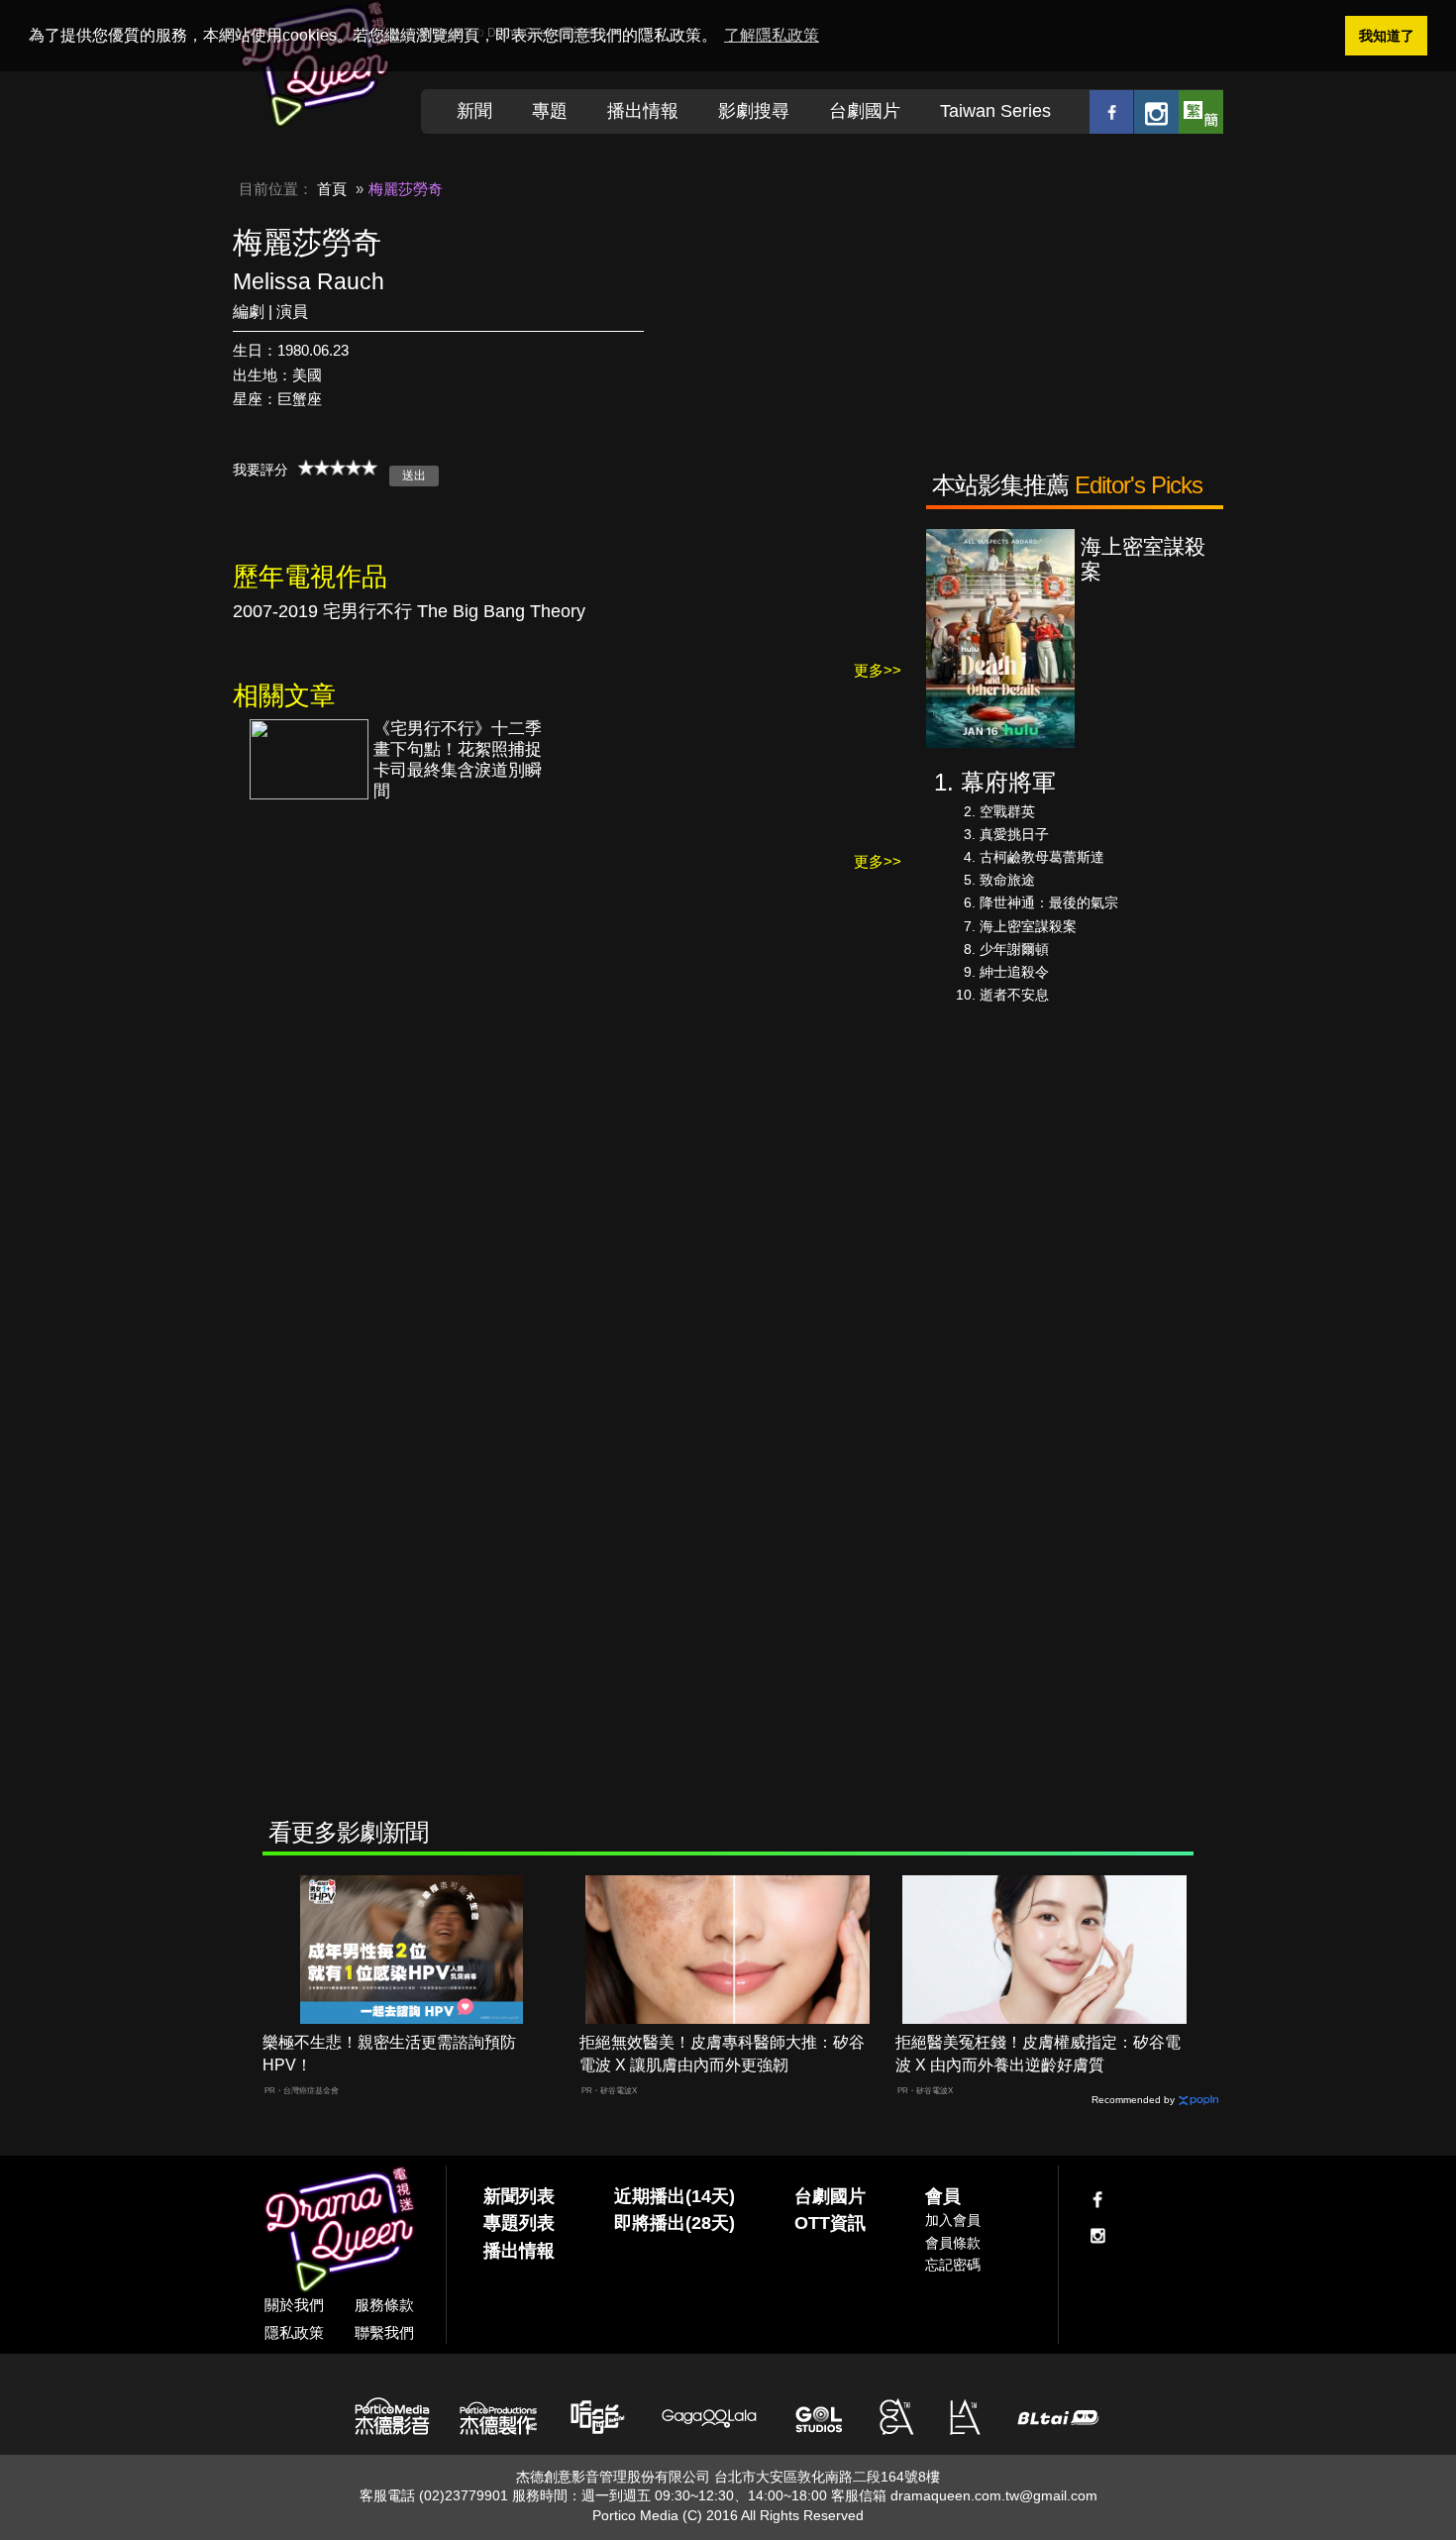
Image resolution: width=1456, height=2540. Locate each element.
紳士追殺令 (1014, 972)
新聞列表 (519, 2196)
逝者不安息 (1014, 995)
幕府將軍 (1008, 782)
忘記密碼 (953, 2265)
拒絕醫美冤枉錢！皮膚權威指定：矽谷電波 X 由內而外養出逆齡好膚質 (1038, 2054)
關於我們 (294, 2305)
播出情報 (643, 111)
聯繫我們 (384, 2332)
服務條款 (384, 2305)
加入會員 (953, 2220)
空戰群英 (1007, 811)
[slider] (338, 468)
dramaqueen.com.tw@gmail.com (994, 2495)
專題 (550, 111)
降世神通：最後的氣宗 (1049, 902)
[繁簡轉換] (1201, 111)
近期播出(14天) (675, 2196)
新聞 (474, 111)
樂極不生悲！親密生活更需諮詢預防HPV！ (389, 2054)
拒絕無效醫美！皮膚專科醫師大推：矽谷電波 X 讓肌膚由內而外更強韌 (722, 2054)
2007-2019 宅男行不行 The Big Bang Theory (409, 611)
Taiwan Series (995, 111)
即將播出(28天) (675, 2223)
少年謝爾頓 (1014, 949)
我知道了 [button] (1387, 36)
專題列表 (519, 2223)
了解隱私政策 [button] (772, 35)
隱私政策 (294, 2332)
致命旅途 (1007, 880)
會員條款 (953, 2243)
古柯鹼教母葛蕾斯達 (1042, 857)
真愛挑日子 (1014, 834)
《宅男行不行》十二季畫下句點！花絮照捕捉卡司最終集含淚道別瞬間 (458, 760)
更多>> (878, 670)
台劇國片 (865, 111)
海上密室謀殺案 (1028, 926)
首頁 (332, 189)
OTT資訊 (830, 2223)
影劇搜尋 (754, 111)
